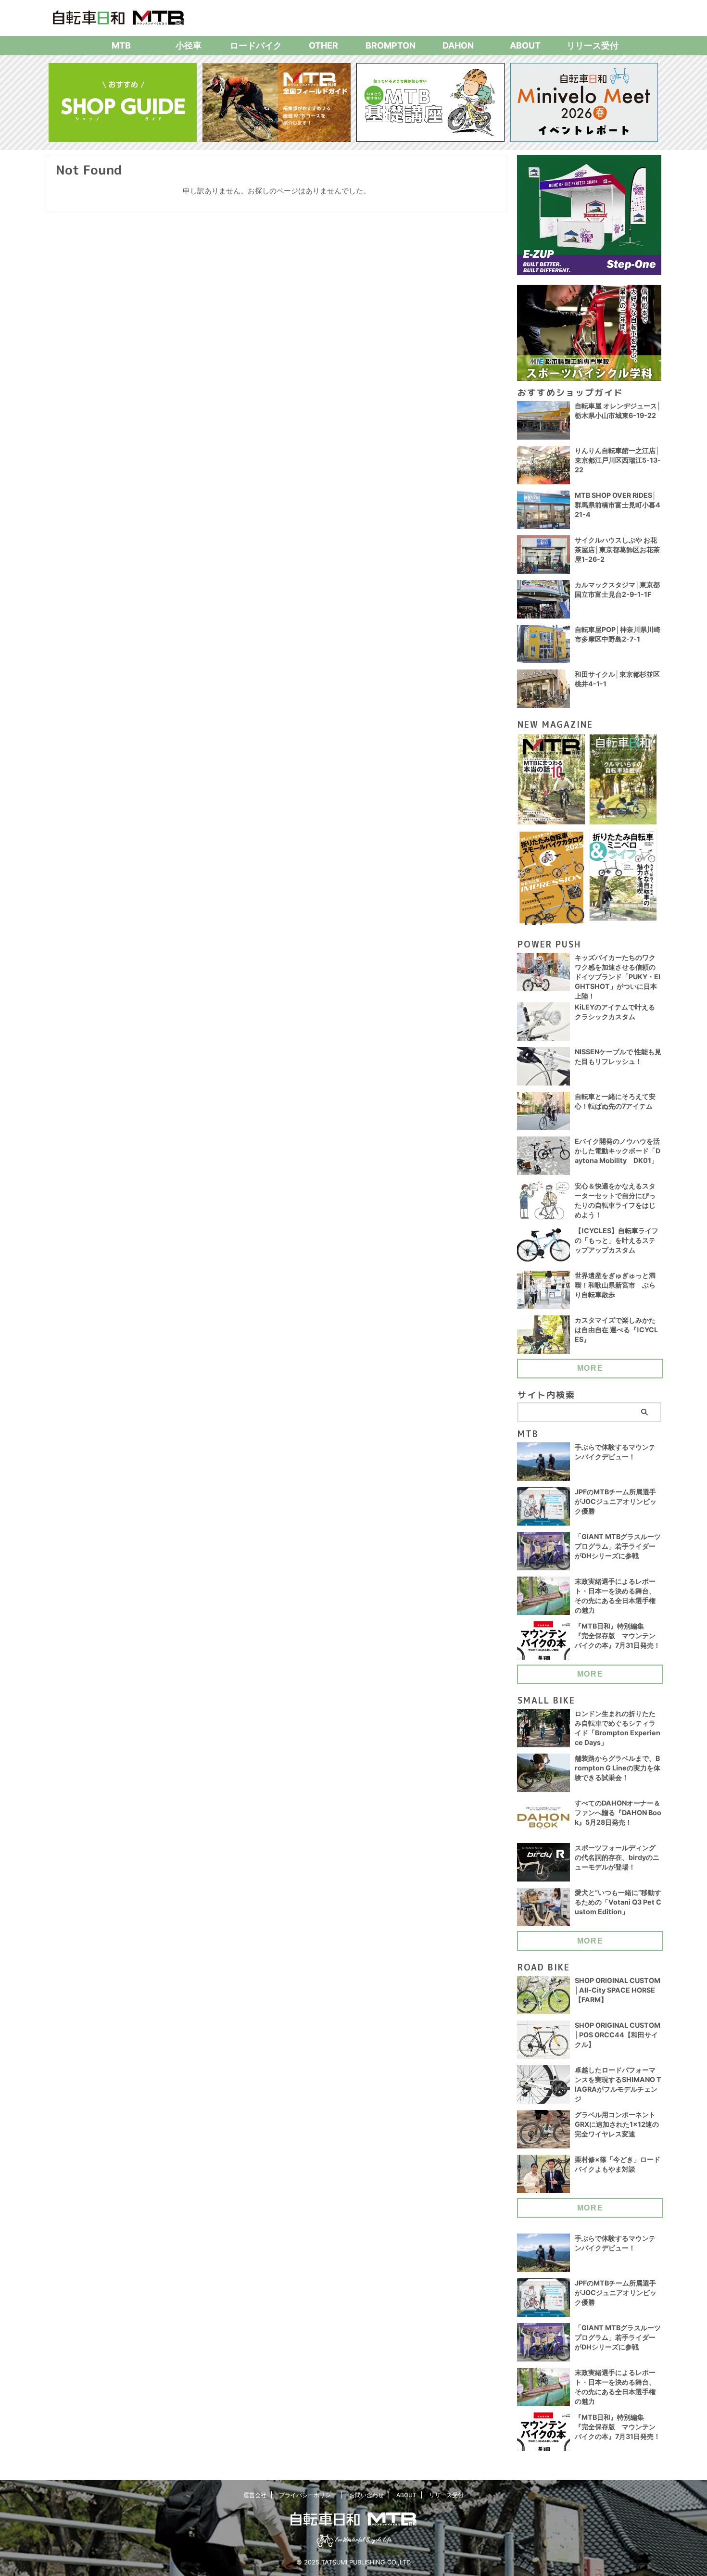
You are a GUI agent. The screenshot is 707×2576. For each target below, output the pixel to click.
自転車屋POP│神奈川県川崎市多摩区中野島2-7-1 (618, 634)
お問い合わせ (366, 2495)
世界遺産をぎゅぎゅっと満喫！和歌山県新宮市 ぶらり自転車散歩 (615, 1285)
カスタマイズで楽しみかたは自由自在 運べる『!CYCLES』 (616, 1330)
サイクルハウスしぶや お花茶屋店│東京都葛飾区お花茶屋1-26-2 (617, 549)
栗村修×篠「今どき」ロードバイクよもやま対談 (618, 2164)
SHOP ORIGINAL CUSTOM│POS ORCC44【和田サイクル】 (618, 2035)
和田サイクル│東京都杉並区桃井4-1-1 (617, 679)
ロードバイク (256, 45)
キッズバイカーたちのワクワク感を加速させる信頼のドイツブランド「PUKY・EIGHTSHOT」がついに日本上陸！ (618, 977)
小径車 (189, 45)
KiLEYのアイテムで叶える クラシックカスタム (615, 1012)
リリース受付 (593, 45)
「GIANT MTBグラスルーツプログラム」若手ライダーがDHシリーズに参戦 (618, 1546)
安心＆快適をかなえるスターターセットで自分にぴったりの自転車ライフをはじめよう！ (615, 1200)
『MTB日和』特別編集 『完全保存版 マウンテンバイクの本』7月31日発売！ (618, 1635)
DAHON (458, 45)
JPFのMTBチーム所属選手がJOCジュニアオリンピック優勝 (616, 1501)
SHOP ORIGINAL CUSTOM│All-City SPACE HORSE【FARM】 (618, 1990)
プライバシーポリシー (308, 2495)
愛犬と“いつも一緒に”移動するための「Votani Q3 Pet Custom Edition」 (618, 1902)
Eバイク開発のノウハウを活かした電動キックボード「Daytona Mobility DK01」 (618, 1151)
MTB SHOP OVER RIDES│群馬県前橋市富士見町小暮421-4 (618, 505)
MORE (590, 1368)
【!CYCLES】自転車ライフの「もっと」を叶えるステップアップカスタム (617, 1240)
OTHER (323, 45)
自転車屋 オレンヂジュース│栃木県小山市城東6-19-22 (618, 410)
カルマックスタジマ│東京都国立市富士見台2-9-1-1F (617, 589)
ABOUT (525, 45)
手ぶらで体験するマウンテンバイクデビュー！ (615, 1452)
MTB (121, 45)
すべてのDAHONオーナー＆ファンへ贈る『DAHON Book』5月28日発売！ (618, 1812)
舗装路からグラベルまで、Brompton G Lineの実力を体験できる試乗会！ (618, 1768)
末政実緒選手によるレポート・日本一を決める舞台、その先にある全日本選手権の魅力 (615, 1596)
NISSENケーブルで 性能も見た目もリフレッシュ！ (618, 1056)
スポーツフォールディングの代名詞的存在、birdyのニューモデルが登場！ (617, 1857)
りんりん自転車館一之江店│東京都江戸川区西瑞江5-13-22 (618, 460)
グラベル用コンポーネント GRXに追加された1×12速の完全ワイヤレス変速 (617, 2124)
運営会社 (255, 2495)
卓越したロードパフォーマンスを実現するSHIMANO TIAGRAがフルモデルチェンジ (618, 2084)
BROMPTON (391, 45)
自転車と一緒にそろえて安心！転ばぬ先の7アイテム (615, 1101)
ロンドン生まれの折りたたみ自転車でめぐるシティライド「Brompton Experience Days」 (618, 1728)
